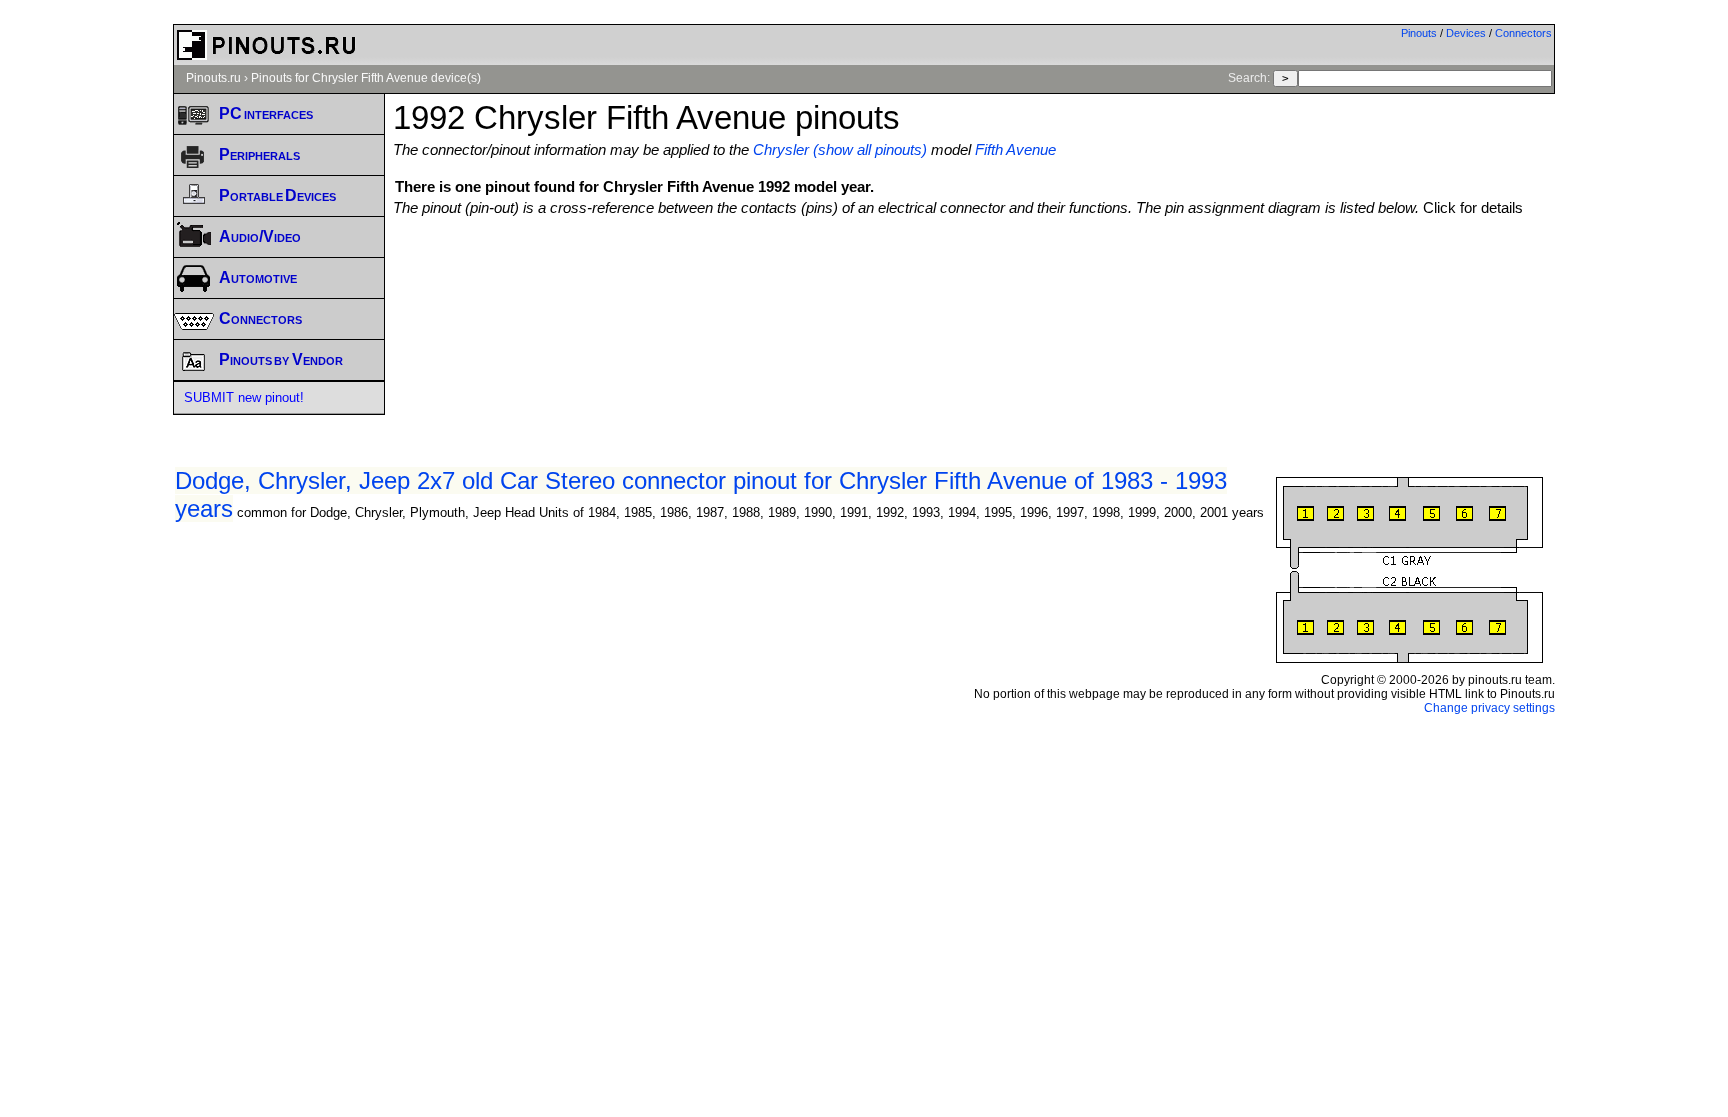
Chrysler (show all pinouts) (840, 150)
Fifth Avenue (1015, 150)
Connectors (1523, 33)
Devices (1466, 33)
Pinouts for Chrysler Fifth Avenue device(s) (366, 78)
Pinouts (1419, 33)
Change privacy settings (1489, 708)
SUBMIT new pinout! (244, 397)
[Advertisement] (974, 271)
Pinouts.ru (213, 78)
